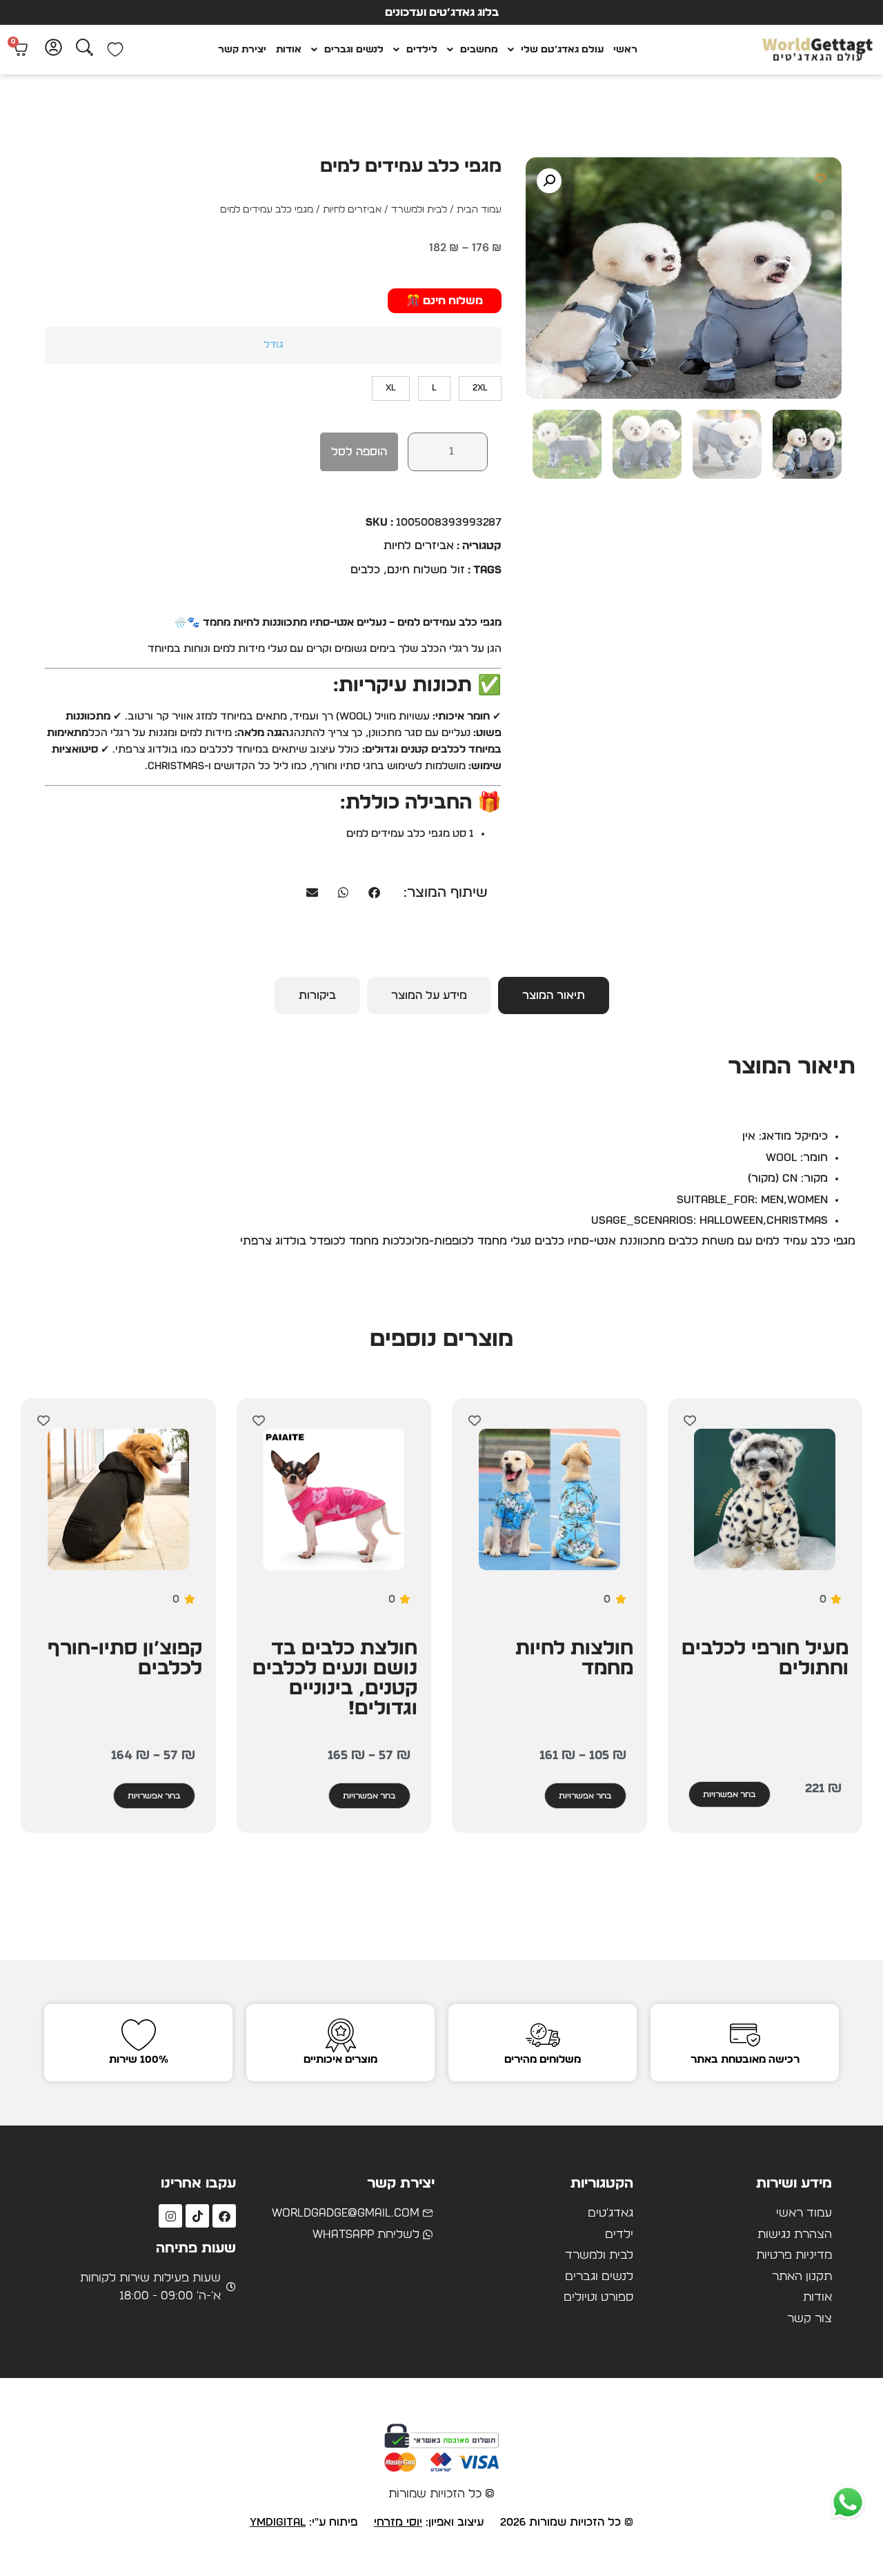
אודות (289, 50)
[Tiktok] (197, 2216)
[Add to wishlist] (821, 178)
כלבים (365, 570)
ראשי (625, 50)
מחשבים (479, 50)
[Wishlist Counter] (115, 50)
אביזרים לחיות (352, 210)
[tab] (554, 995)
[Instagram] (170, 2216)
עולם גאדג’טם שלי (562, 50)
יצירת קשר (242, 50)
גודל (273, 345)
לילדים (422, 50)
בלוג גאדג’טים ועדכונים (442, 12)
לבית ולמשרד (419, 210)
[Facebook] (224, 2216)
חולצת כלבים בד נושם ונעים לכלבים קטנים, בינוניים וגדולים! (335, 1679)
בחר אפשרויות (730, 1794)
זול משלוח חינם (426, 570)
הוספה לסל (359, 452)
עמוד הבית (479, 210)
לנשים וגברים (354, 50)
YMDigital (278, 2522)
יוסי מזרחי (398, 2522)
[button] (549, 181)
